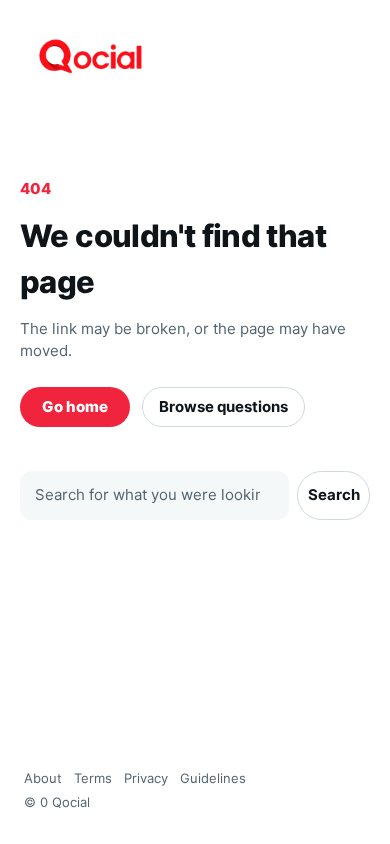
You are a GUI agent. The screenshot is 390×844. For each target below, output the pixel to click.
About (43, 778)
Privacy (146, 778)
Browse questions (223, 406)
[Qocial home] (195, 56)
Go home (75, 406)
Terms (93, 778)
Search (334, 494)
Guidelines (213, 778)
